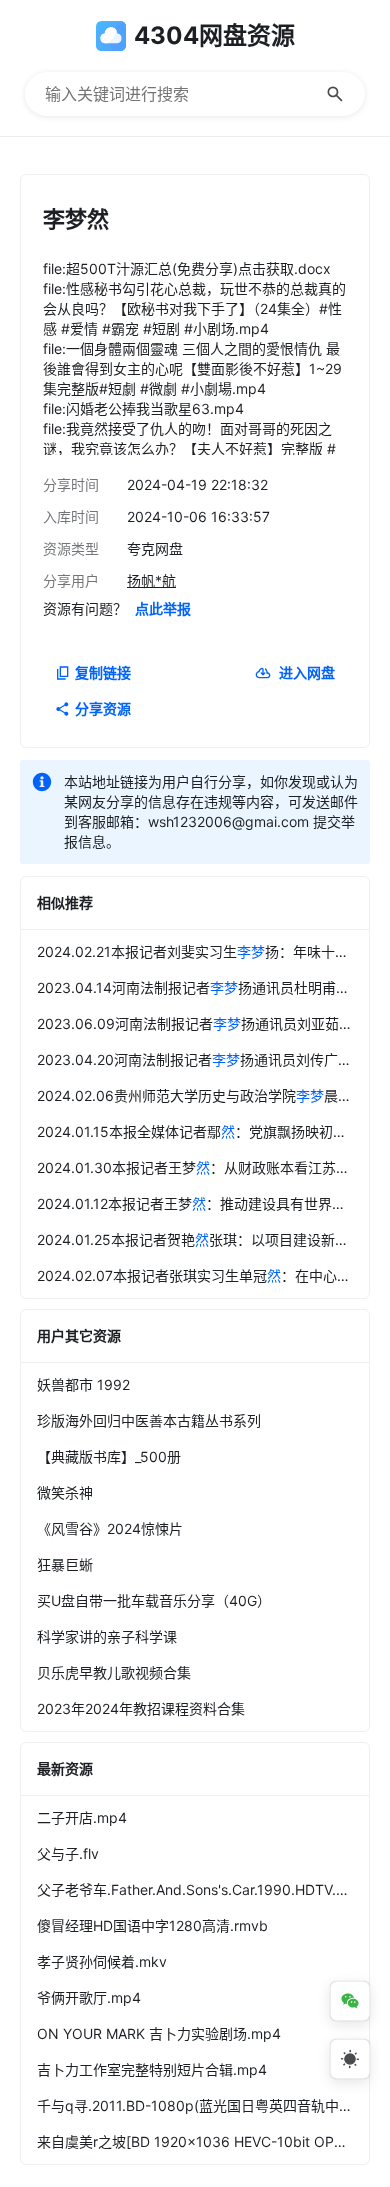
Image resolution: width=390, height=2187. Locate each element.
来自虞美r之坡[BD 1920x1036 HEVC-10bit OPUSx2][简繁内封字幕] (203, 2141)
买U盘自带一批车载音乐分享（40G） (154, 1600)
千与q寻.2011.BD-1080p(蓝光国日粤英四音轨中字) (197, 2105)
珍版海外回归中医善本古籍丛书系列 (149, 1420)
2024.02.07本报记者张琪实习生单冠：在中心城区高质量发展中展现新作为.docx (203, 1275)
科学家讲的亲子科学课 (107, 1636)
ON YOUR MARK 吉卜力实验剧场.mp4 (159, 2033)
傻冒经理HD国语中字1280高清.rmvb (152, 1925)
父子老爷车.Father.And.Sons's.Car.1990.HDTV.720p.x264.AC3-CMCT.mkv (203, 1889)
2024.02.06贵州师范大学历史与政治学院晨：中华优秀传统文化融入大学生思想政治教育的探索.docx (203, 1095)
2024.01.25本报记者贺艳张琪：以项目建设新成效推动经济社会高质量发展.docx (203, 1239)
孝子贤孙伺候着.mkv (102, 1961)
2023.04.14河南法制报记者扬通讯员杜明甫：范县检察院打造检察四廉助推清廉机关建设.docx (203, 987)
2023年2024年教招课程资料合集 (141, 1708)
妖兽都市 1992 (83, 1384)
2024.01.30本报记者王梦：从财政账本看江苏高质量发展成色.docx (203, 1167)
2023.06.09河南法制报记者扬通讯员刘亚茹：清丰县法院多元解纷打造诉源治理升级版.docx (203, 1023)
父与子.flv (68, 1853)
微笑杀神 (65, 1492)
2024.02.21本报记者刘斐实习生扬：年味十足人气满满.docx (203, 951)
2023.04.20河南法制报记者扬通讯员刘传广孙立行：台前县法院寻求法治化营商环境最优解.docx (203, 1059)
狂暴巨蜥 (65, 1564)
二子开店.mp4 (82, 1817)
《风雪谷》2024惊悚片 (110, 1528)
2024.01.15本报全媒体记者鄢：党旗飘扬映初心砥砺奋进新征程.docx (203, 1131)
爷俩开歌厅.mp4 (89, 1997)
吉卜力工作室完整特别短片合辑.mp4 (152, 2069)
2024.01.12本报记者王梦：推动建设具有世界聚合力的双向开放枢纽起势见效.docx (203, 1203)
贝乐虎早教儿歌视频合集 (114, 1672)
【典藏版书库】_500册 (109, 1456)
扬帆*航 (151, 580)
